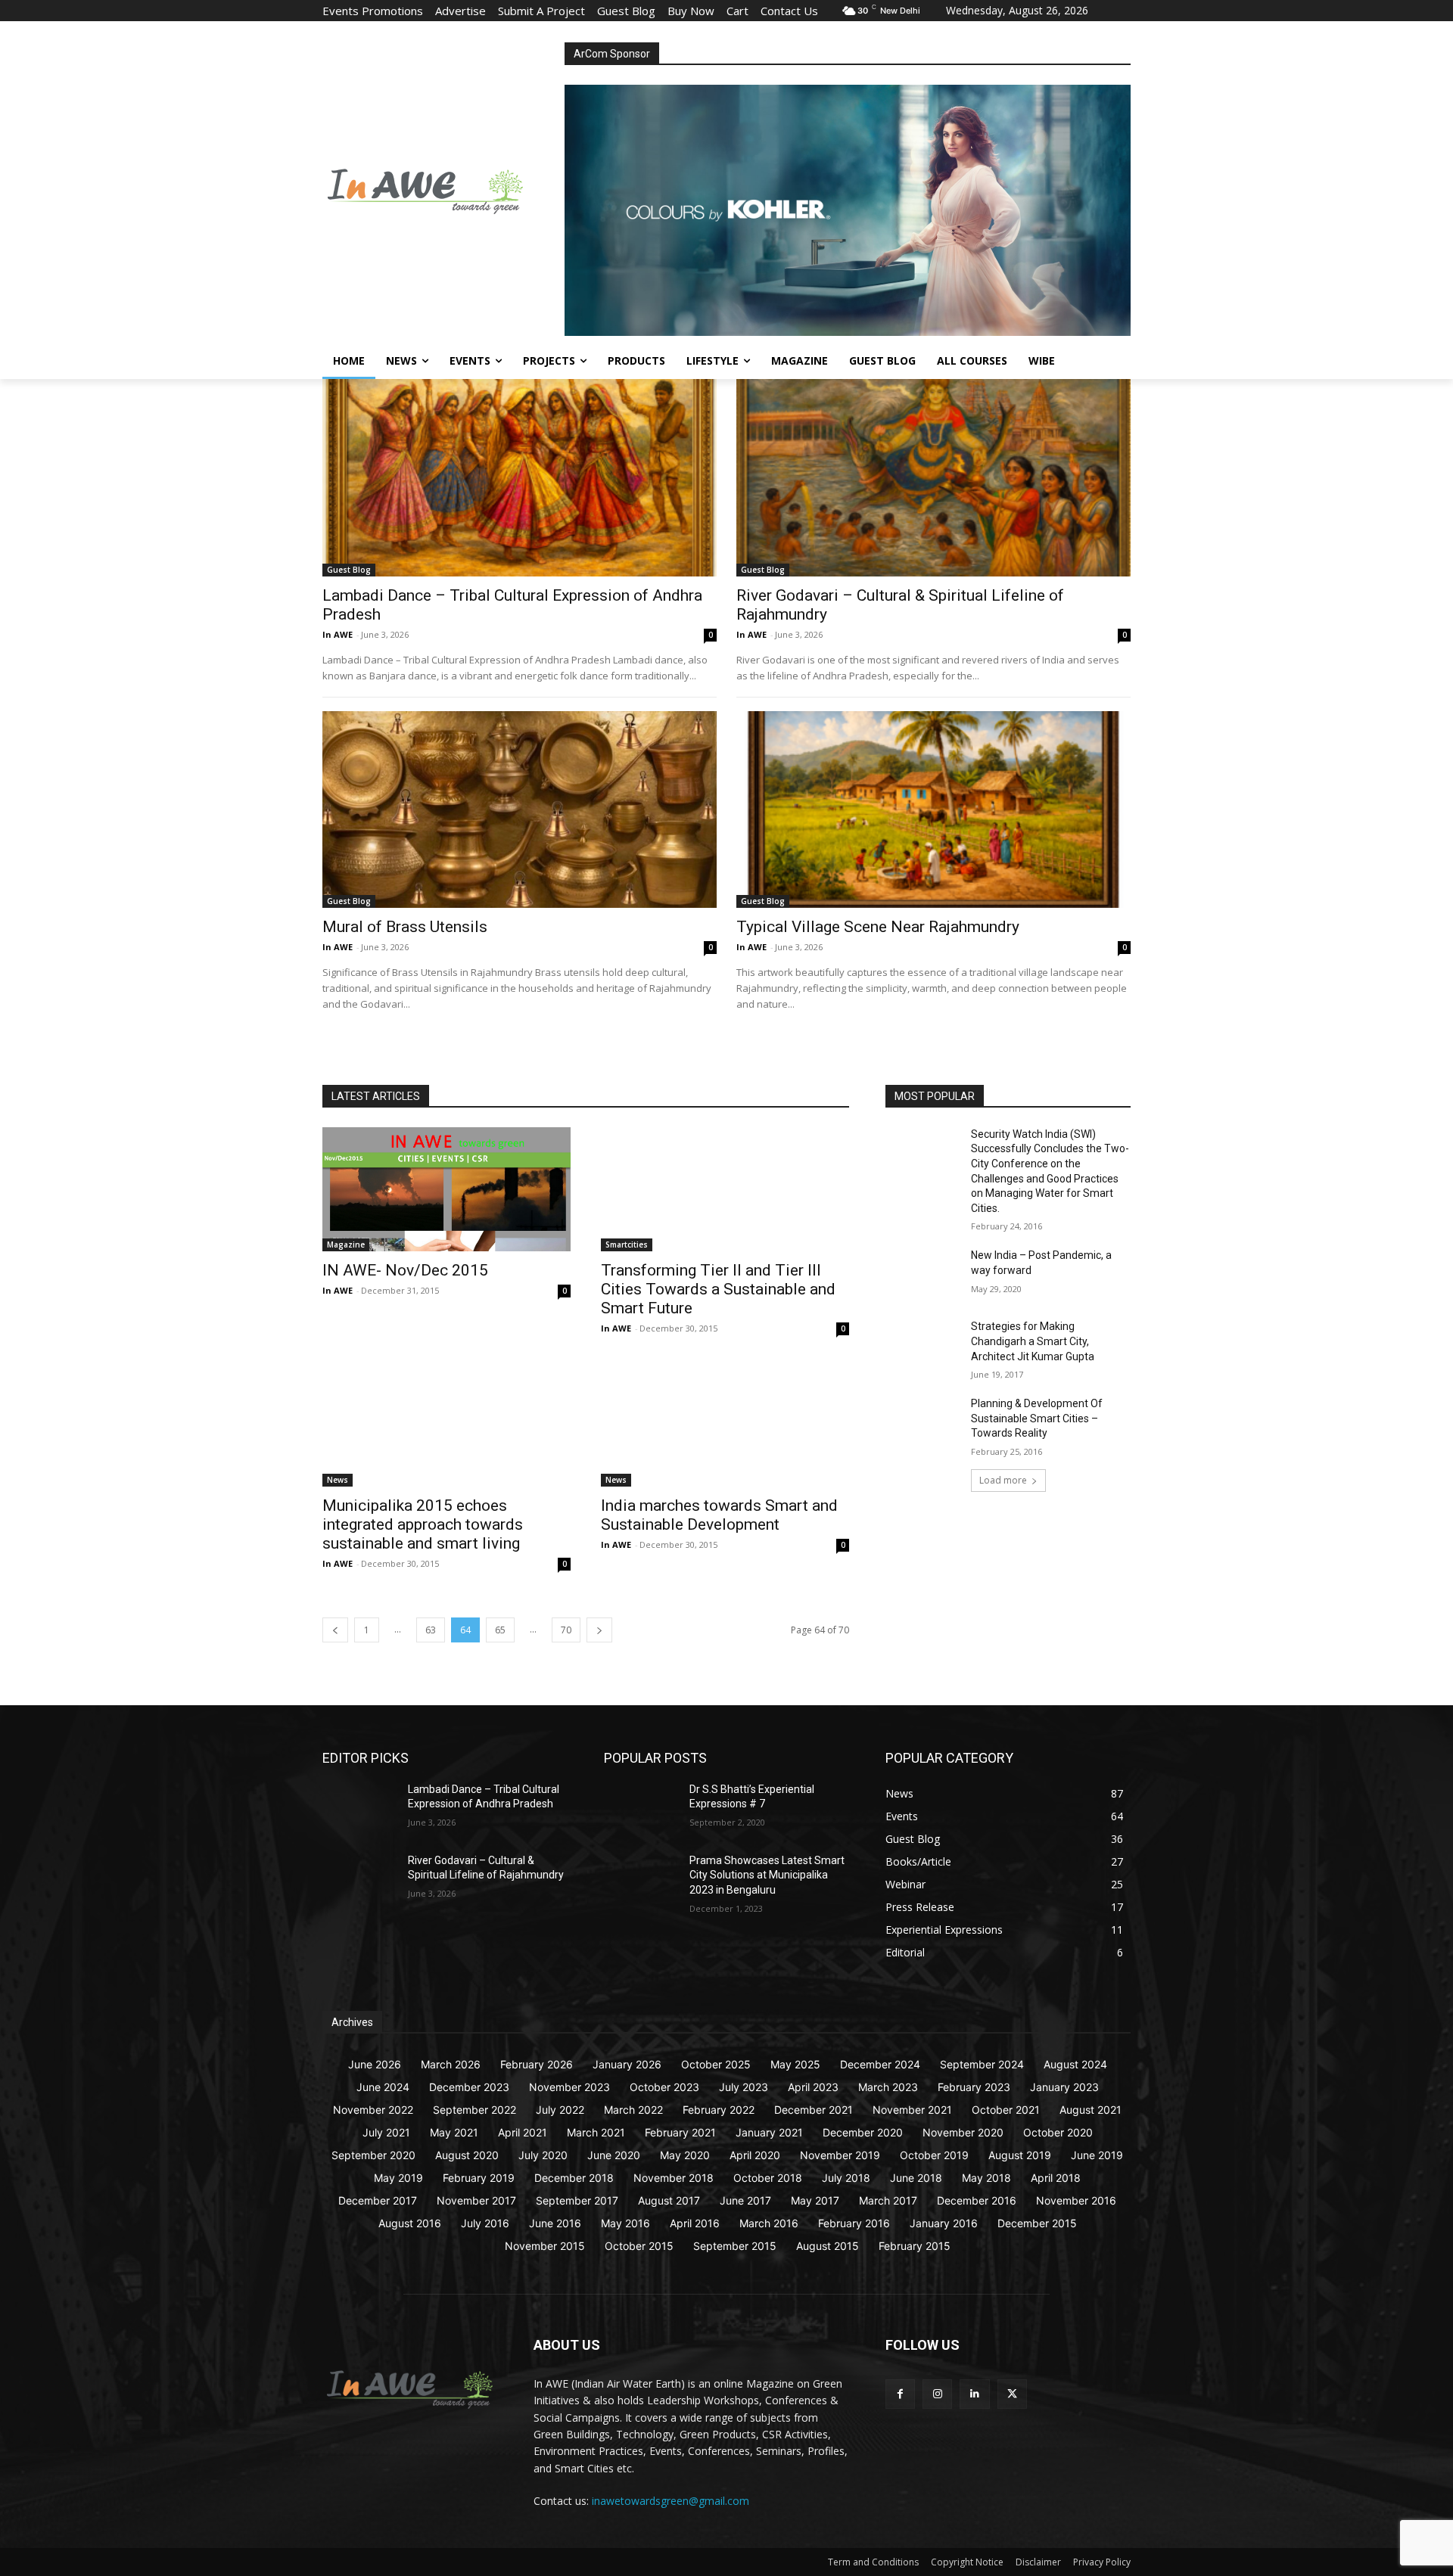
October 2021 (1006, 2110)
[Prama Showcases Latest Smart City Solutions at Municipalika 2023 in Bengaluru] (641, 1879)
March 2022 (633, 2110)
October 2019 (934, 2155)
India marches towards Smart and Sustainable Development (719, 1515)
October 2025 (716, 2064)
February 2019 (479, 2178)
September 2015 (735, 2246)
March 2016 (769, 2223)
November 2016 (1076, 2200)
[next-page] (599, 1630)
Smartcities (627, 1244)
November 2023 (569, 2087)
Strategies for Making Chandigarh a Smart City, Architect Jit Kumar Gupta (1033, 1341)
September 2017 (577, 2200)
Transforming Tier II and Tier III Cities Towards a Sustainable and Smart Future (718, 1289)
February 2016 (854, 2223)
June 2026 (375, 2064)
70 (566, 1630)
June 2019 (1097, 2155)
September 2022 (474, 2110)
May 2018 (986, 2178)
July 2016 (485, 2223)
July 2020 (543, 2155)
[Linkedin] (974, 2394)
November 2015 (545, 2246)
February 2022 (719, 2110)
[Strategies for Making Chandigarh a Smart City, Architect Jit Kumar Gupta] (922, 1345)
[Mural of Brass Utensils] (520, 809)
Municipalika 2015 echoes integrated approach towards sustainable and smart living (423, 1524)
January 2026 (627, 2064)
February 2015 (915, 2246)
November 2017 (476, 2200)
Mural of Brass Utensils (405, 927)
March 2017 (888, 2200)
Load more (1003, 1480)
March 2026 (451, 2064)
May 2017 (815, 2200)
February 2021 (680, 2132)
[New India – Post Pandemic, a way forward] (922, 1274)
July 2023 (744, 2087)
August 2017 (669, 2200)
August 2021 (1091, 2110)
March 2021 (596, 2132)
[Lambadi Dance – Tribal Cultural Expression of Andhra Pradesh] (520, 477)
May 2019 (398, 2178)
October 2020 (1058, 2132)
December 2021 (814, 2110)
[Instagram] (937, 2394)
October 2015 (639, 2246)
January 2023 (1064, 2087)
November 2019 (840, 2155)
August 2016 (410, 2223)
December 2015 (1037, 2223)
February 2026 (537, 2064)
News (338, 1480)
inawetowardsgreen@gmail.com (670, 2501)
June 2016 (555, 2223)
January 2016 (944, 2223)
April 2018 (1056, 2178)
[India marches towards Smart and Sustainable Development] (725, 1425)
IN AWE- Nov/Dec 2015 (405, 1270)
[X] (1012, 2394)
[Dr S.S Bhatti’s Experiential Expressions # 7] (641, 1808)
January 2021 (769, 2132)
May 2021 (454, 2132)
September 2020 (373, 2155)
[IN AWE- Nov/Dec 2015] (446, 1189)
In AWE (338, 634)
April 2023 (813, 2087)
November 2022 (373, 2110)
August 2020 (467, 2155)
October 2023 (664, 2087)
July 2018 (846, 2178)
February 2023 (974, 2087)
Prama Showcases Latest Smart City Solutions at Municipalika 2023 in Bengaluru (767, 1875)
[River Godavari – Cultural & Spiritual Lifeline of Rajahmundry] (933, 477)
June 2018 (916, 2178)
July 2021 (386, 2132)
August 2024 (1075, 2064)
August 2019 (1020, 2155)
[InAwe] (443, 189)
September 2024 (982, 2064)
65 (500, 1630)
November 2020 (963, 2132)
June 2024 (383, 2087)
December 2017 (378, 2200)
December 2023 (469, 2087)
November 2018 (674, 2178)
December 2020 (863, 2132)
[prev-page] (335, 1630)
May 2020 (685, 2155)
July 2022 (560, 2110)
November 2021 (912, 2110)
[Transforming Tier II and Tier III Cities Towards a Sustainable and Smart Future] (725, 1189)
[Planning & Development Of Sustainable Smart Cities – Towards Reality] (922, 1422)
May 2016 (625, 2223)
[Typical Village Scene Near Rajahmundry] (933, 809)
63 (431, 1630)
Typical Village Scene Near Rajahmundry (878, 927)
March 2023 (888, 2087)
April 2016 (695, 2223)
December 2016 (977, 2200)
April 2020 (755, 2155)
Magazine (346, 1244)
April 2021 (523, 2132)
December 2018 (574, 2178)
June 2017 (745, 2200)
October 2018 (768, 2178)
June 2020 (614, 2155)
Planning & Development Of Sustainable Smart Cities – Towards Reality (1037, 1418)
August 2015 (828, 2246)
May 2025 (795, 2064)
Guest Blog (349, 570)
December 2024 (880, 2064)
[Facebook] (900, 2394)
